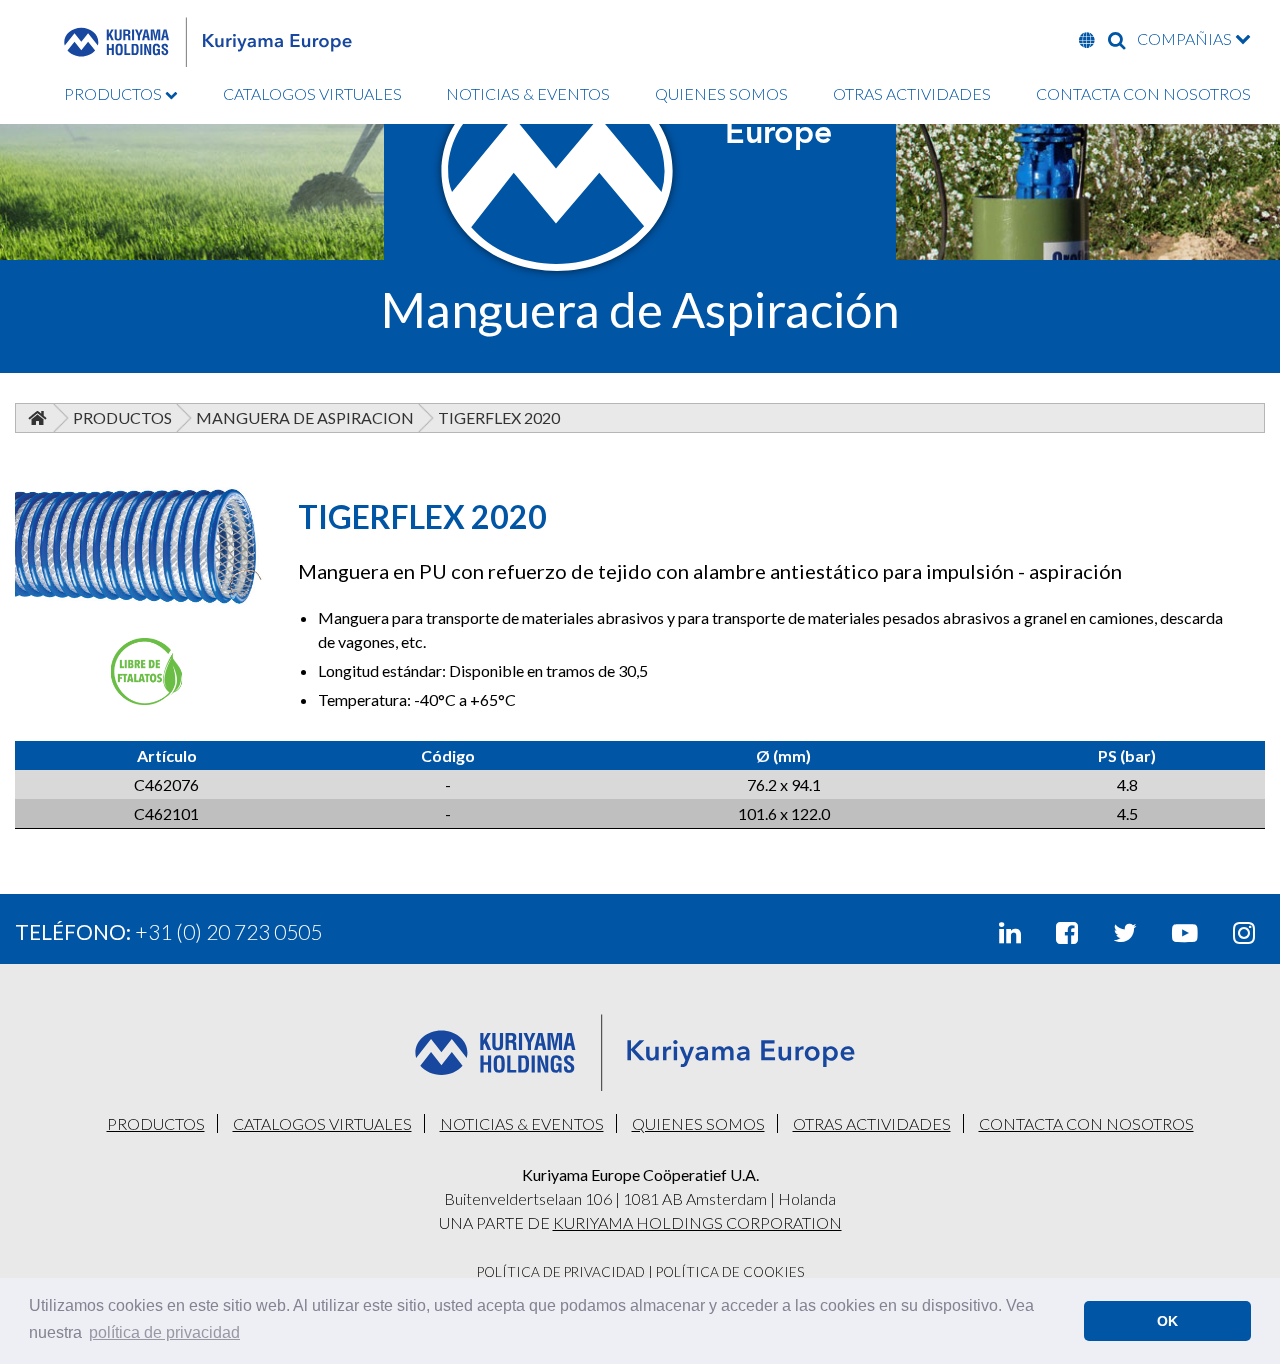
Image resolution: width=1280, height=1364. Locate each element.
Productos (122, 417)
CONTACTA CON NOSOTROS (1143, 93)
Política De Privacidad (561, 1272)
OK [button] (1167, 1321)
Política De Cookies (730, 1272)
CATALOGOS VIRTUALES (312, 93)
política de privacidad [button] (164, 1332)
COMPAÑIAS (1186, 38)
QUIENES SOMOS (721, 93)
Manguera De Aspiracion (305, 417)
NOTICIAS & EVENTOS (528, 93)
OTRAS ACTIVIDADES (912, 93)
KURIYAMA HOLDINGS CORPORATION (697, 1222)
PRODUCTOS (114, 93)
